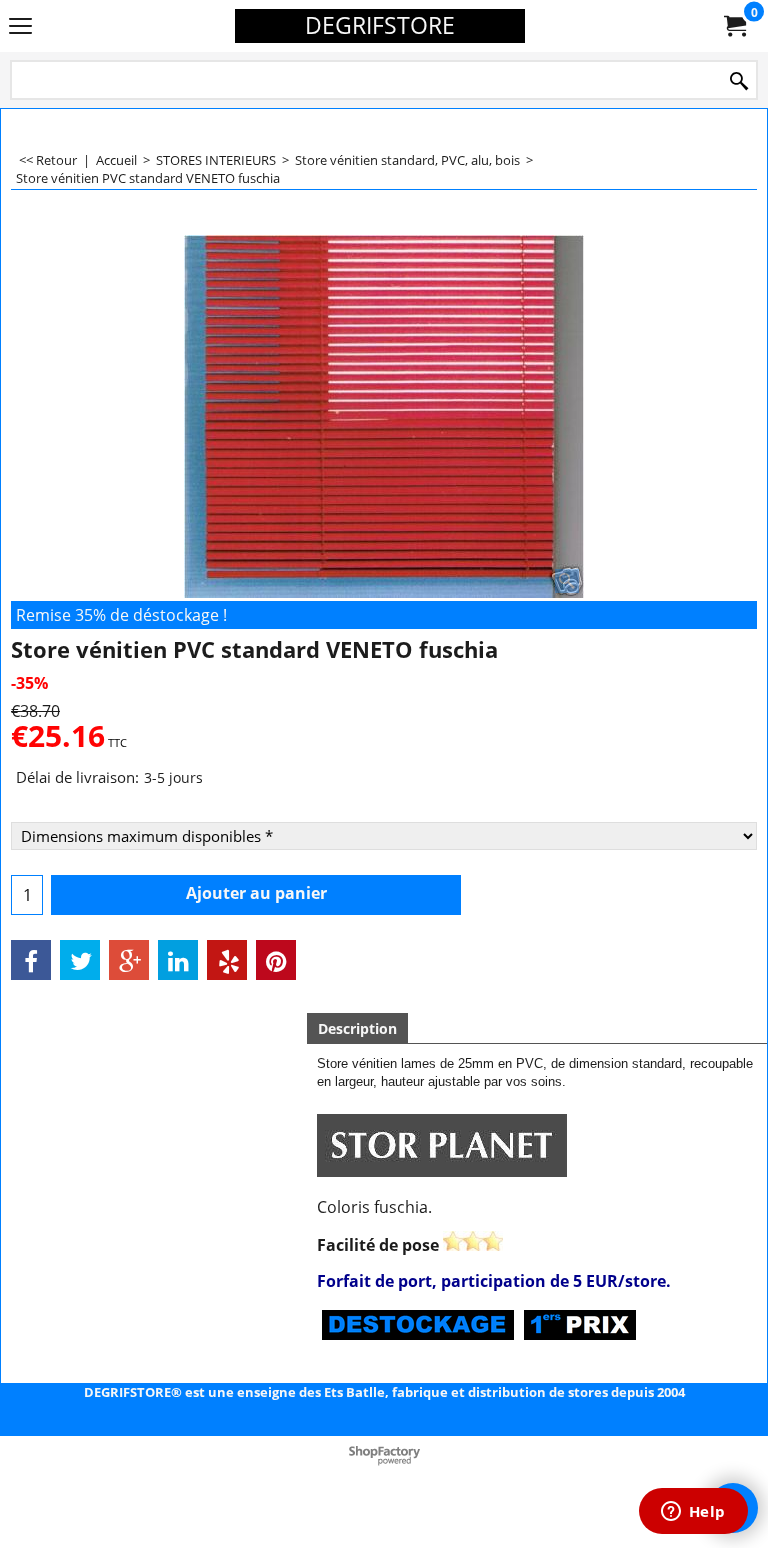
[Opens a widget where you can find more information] (693, 1513)
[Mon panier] (734, 26)
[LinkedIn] (178, 960)
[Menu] (20, 27)
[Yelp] (227, 960)
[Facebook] (31, 960)
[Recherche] (739, 81)
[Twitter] (80, 960)
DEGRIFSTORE (380, 25)
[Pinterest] (276, 960)
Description (357, 1028)
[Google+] (129, 960)
